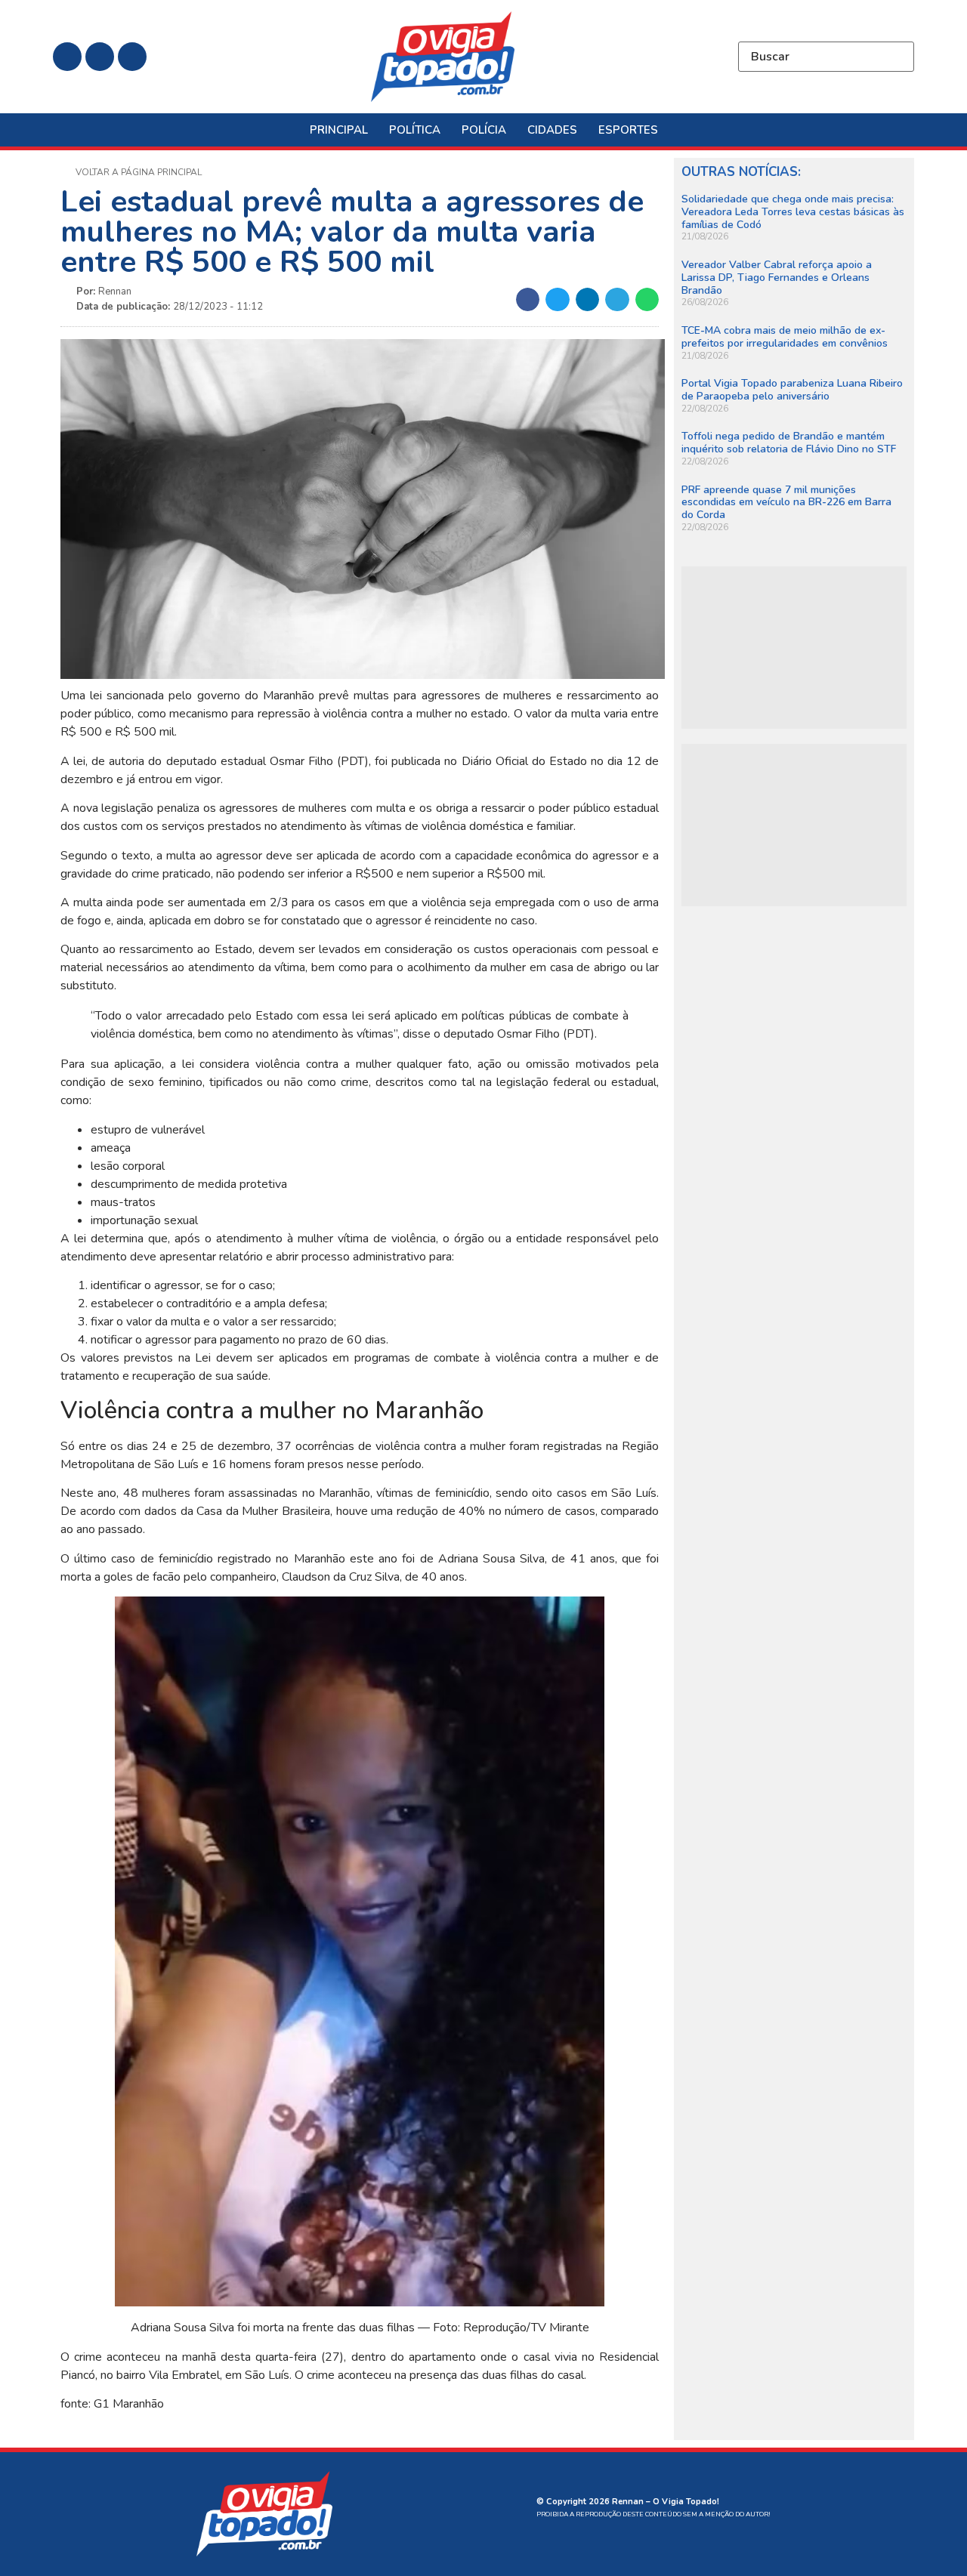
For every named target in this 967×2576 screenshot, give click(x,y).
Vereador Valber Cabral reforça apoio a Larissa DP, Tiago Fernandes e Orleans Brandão (777, 278)
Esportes (628, 130)
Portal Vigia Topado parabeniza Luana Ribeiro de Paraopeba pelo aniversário (792, 390)
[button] (528, 300)
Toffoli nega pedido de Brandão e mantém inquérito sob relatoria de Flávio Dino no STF (789, 443)
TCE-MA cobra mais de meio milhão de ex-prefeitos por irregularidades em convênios (785, 337)
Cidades (552, 130)
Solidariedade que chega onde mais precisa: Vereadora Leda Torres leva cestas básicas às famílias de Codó (793, 212)
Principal (339, 130)
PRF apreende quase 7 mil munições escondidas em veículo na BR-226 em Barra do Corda (786, 503)
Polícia (484, 130)
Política (415, 130)
